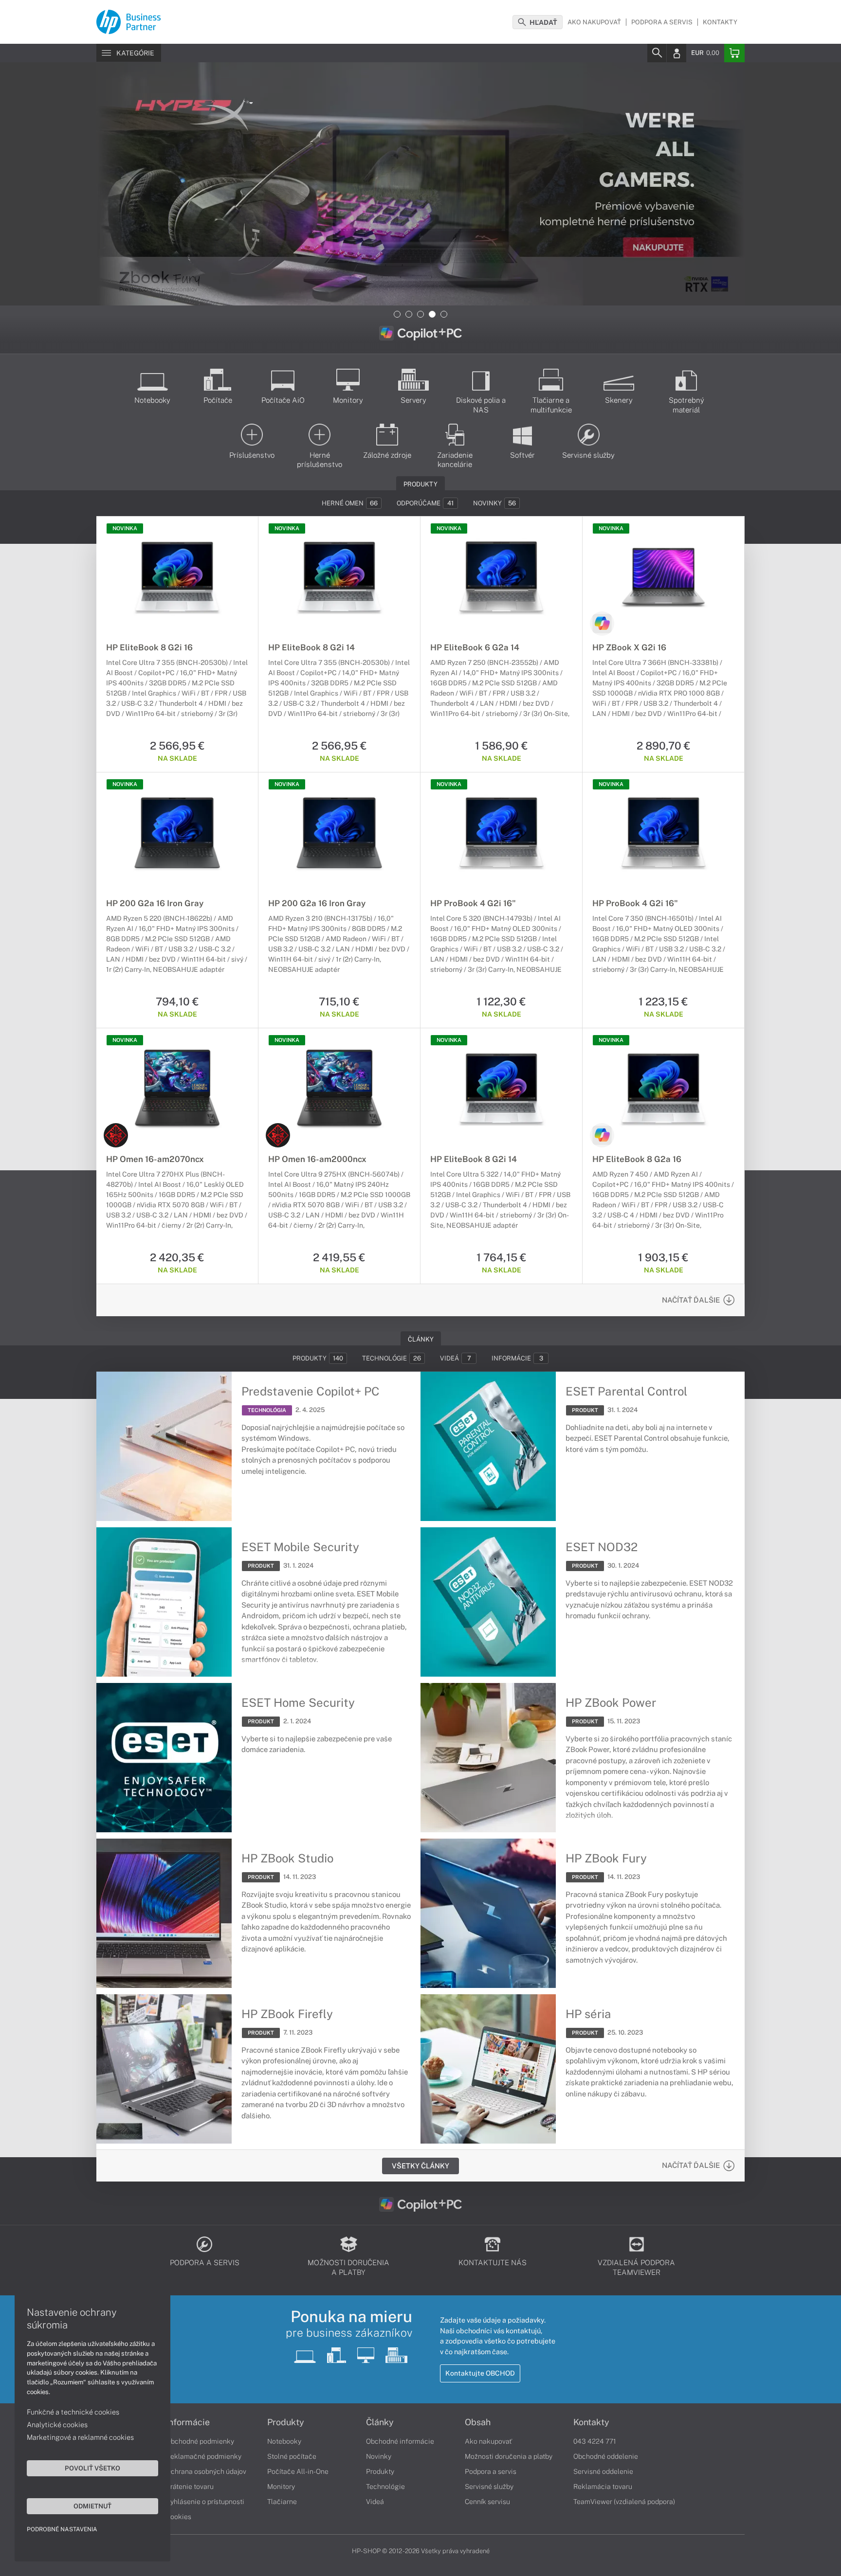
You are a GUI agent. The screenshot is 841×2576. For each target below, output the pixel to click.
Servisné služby (489, 2487)
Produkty (318, 1358)
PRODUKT (585, 1410)
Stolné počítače (292, 2456)
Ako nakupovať (594, 22)
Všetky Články (420, 2166)
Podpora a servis (662, 22)
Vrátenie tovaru (190, 2487)
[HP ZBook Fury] (420, 184)
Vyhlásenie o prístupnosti (205, 2502)
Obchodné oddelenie (606, 2456)
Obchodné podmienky (200, 2441)
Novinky (494, 503)
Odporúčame (425, 503)
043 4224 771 (595, 2441)
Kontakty (720, 22)
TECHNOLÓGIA (267, 1410)
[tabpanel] (420, 184)
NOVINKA (125, 528)
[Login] (676, 53)
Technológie (392, 1358)
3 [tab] (420, 314)
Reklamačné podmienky (204, 2456)
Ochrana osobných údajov (206, 2471)
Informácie (517, 1358)
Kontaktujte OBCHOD (480, 2373)
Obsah (478, 2422)
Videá (456, 1358)
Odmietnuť (92, 2506)
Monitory (281, 2487)
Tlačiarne (282, 2502)
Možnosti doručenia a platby (509, 2456)
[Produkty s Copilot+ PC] (602, 624)
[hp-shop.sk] (128, 20)
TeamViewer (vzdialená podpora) (624, 2502)
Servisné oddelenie (603, 2471)
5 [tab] (444, 314)
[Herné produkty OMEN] (116, 1135)
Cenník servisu (487, 2502)
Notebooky (284, 2441)
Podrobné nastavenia (62, 2529)
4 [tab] (432, 314)
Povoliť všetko (92, 2468)
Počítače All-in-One (298, 2471)
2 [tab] (409, 314)
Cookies (179, 2517)
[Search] (657, 53)
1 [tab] (397, 314)
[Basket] (734, 53)
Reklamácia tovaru (603, 2487)
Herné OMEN (350, 503)
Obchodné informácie (400, 2441)
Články (380, 2422)
